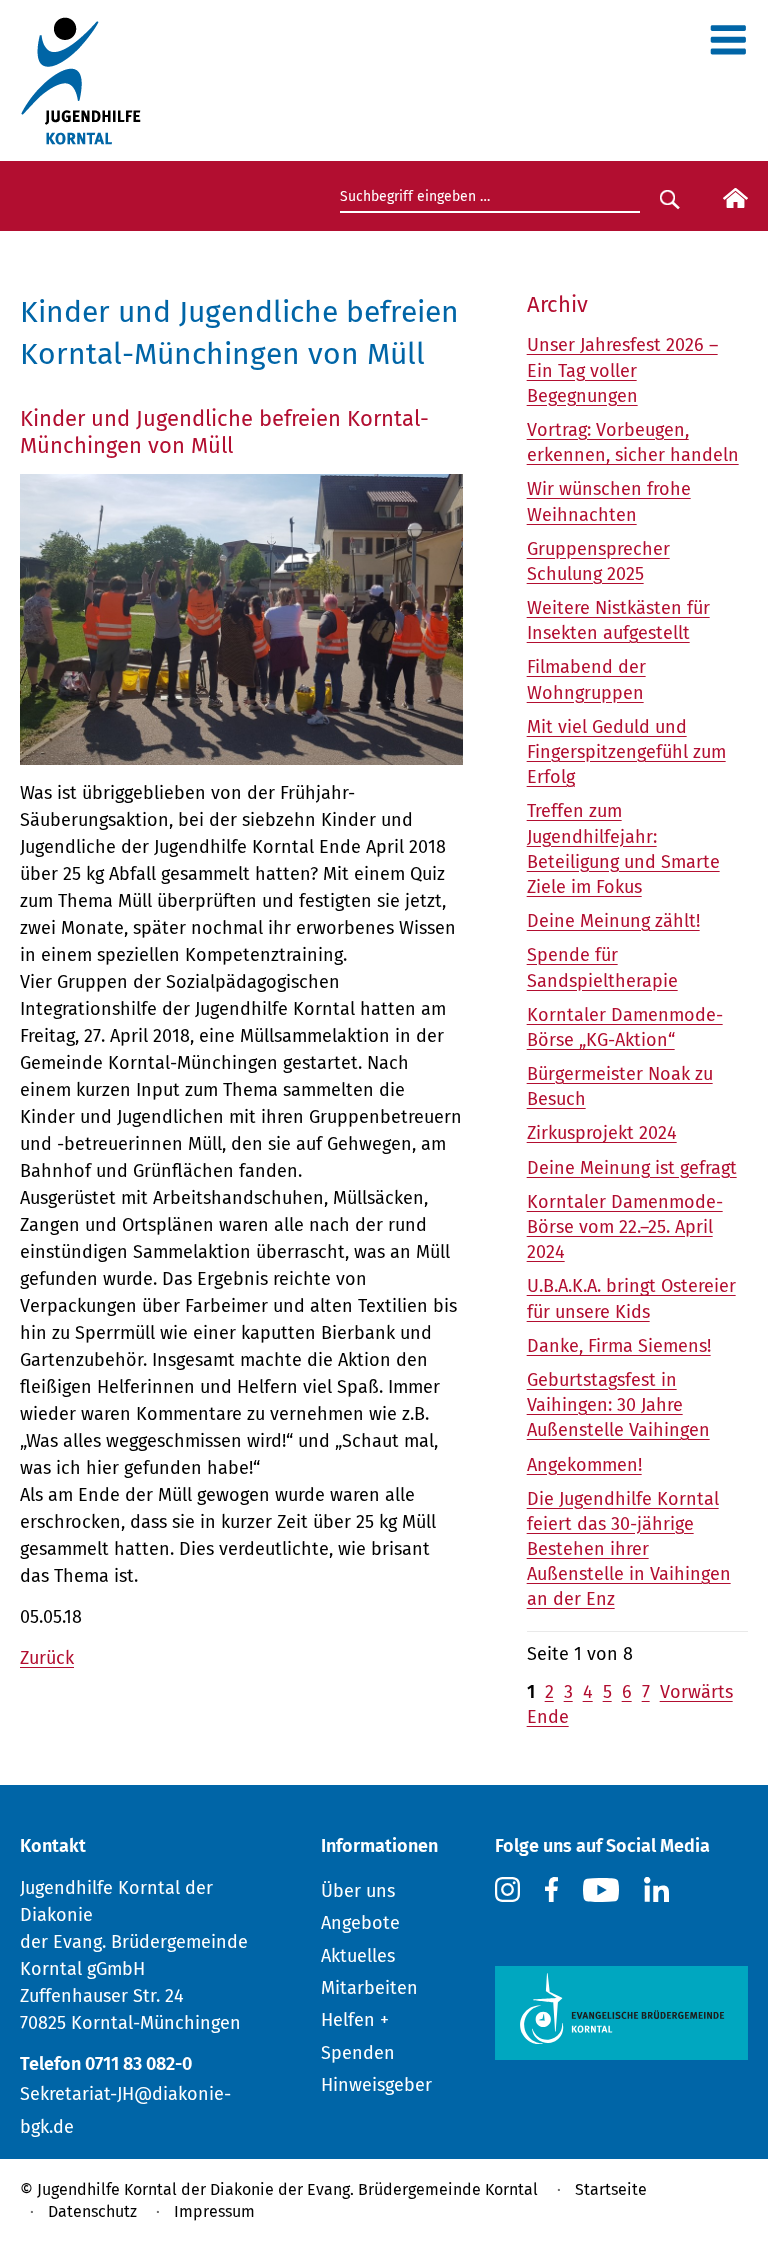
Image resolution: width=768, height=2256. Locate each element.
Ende (548, 1717)
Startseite (611, 2189)
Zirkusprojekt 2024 (602, 1133)
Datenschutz (92, 2211)
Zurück (47, 1658)
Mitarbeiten (369, 1988)
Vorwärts (696, 1692)
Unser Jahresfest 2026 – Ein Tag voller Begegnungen (622, 370)
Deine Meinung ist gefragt (632, 1168)
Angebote (360, 1923)
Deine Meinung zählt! (613, 921)
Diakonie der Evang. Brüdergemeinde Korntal (374, 2189)
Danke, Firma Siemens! (619, 1346)
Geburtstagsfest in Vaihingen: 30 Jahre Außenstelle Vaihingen (618, 1405)
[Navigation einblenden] (728, 47)
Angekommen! (584, 1465)
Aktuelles (358, 1956)
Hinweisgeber (376, 2085)
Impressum (214, 2211)
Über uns (358, 1891)
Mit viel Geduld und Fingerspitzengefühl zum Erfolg (626, 752)
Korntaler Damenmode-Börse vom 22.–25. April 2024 (625, 1227)
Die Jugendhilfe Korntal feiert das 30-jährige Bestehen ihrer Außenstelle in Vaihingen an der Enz (629, 1549)
